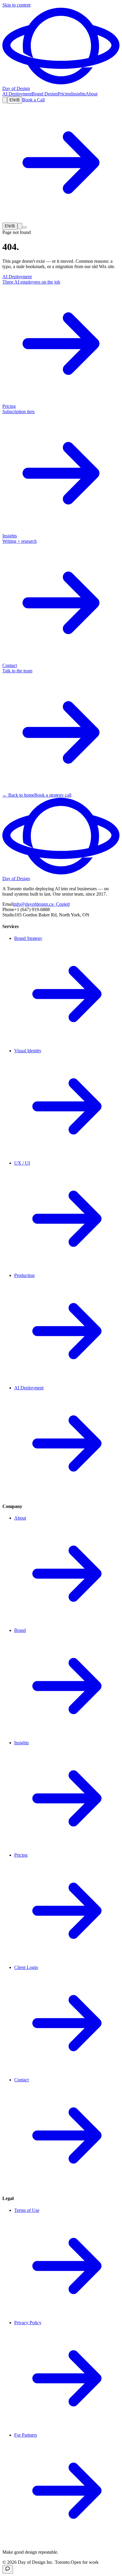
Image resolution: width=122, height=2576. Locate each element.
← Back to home (18, 795)
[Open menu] (25, 227)
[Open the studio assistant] (8, 2569)
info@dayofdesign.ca (41, 904)
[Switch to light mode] (5, 100)
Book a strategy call (53, 795)
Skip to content (16, 5)
